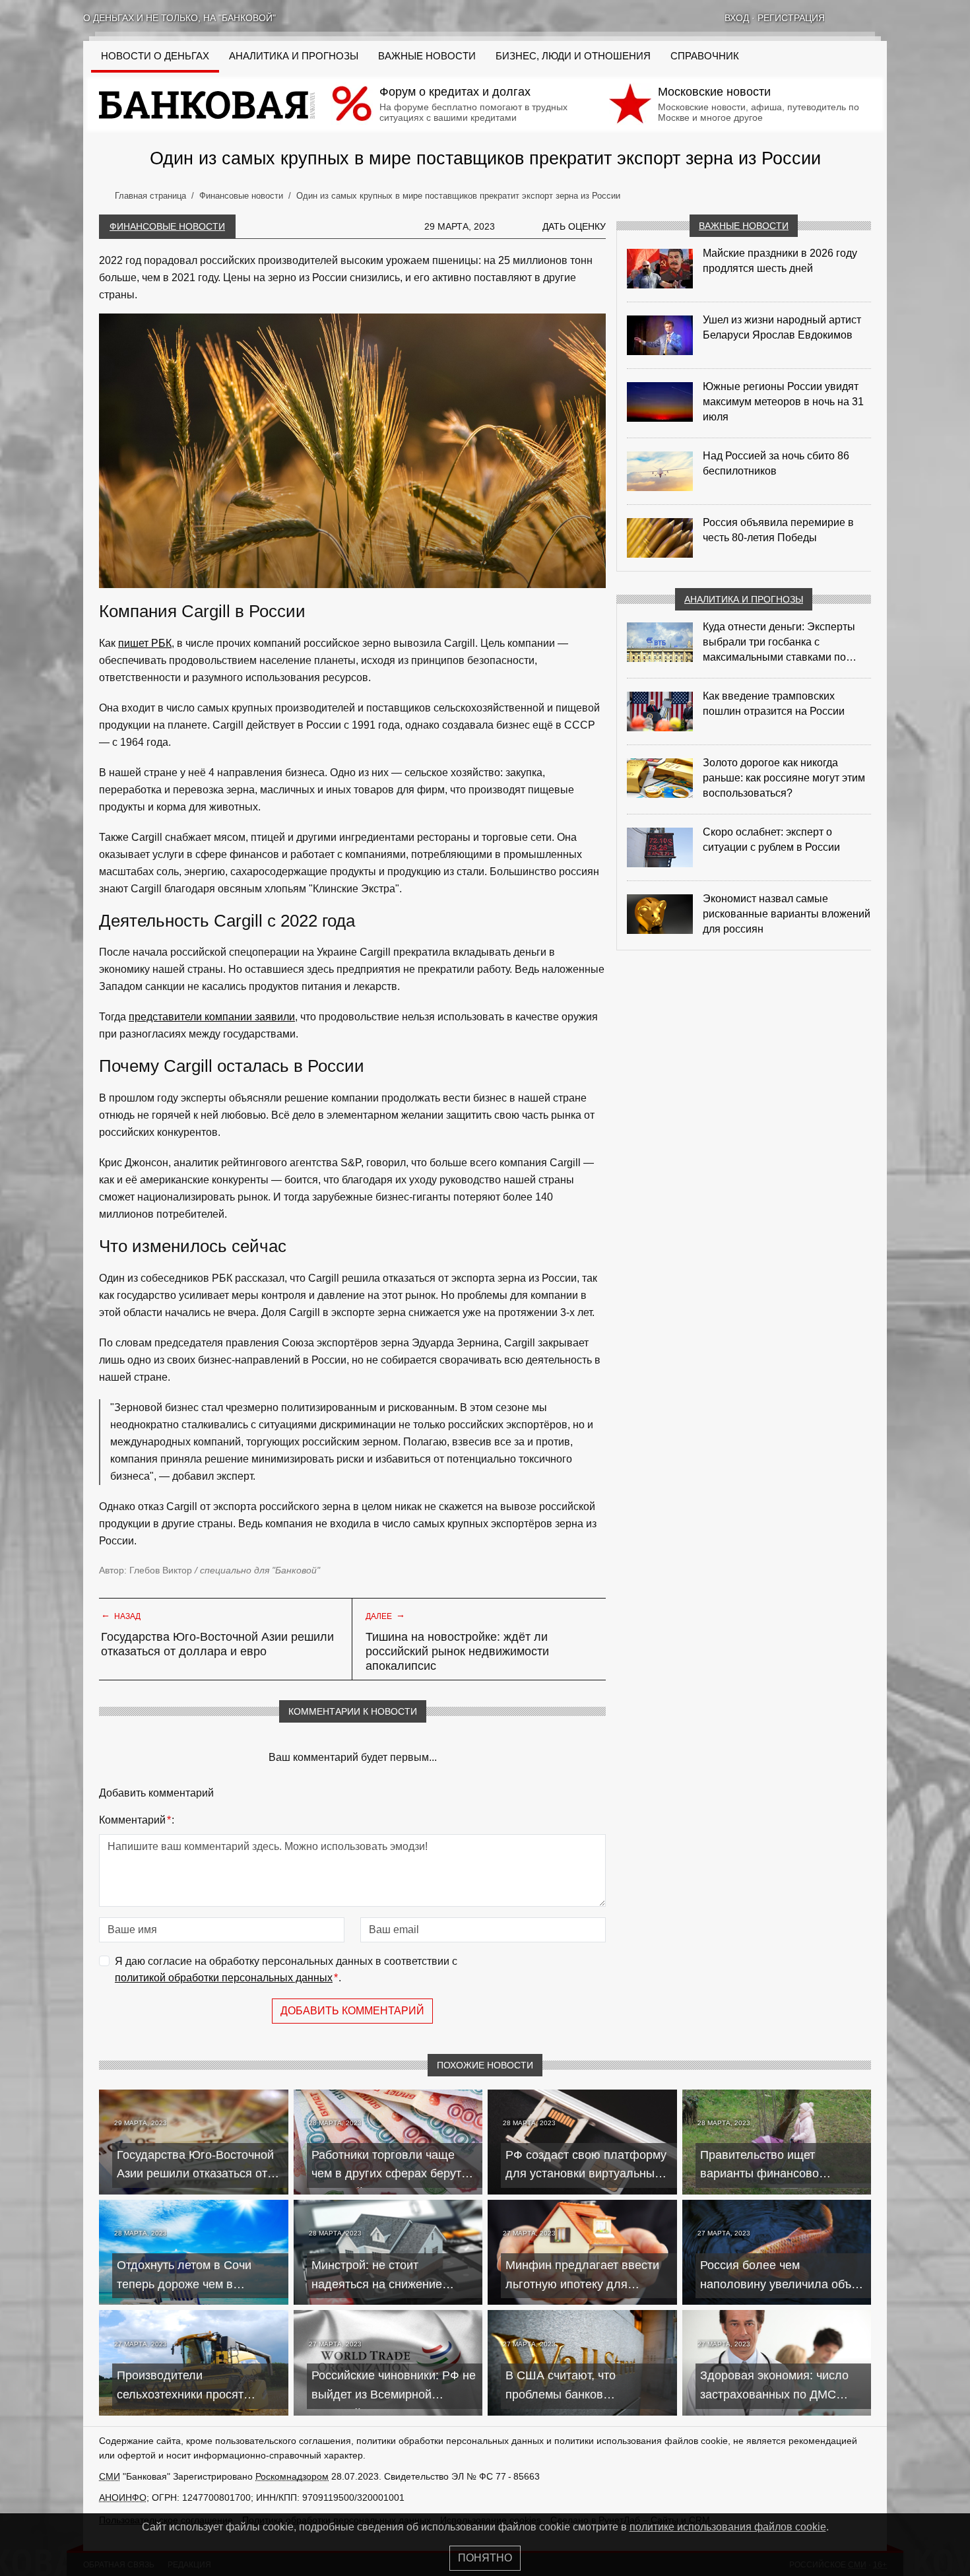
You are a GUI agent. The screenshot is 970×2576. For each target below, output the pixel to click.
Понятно (485, 2558)
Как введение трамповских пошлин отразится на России (774, 704)
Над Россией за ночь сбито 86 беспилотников (776, 463)
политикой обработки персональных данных (224, 1978)
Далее (385, 1615)
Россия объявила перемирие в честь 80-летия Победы (778, 530)
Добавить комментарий (352, 2011)
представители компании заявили (212, 1017)
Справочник (705, 56)
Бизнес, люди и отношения (573, 56)
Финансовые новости (167, 226)
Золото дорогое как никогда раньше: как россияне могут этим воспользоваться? (784, 778)
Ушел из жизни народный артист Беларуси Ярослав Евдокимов (782, 327)
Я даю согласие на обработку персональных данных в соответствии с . (286, 1970)
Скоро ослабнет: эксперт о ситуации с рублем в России (771, 840)
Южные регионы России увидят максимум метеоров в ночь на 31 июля (783, 402)
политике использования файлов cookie (728, 2527)
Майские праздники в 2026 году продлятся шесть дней (780, 261)
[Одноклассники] (864, 18)
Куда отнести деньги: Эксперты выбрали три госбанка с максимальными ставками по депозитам (779, 643)
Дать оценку (574, 226)
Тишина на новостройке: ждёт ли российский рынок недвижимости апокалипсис (457, 1651)
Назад (121, 1615)
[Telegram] (882, 18)
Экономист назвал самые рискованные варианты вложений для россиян (787, 914)
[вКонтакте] (847, 18)
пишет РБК (145, 643)
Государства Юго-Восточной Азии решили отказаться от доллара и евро (217, 1644)
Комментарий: (137, 1820)
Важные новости (427, 56)
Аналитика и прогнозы (294, 56)
